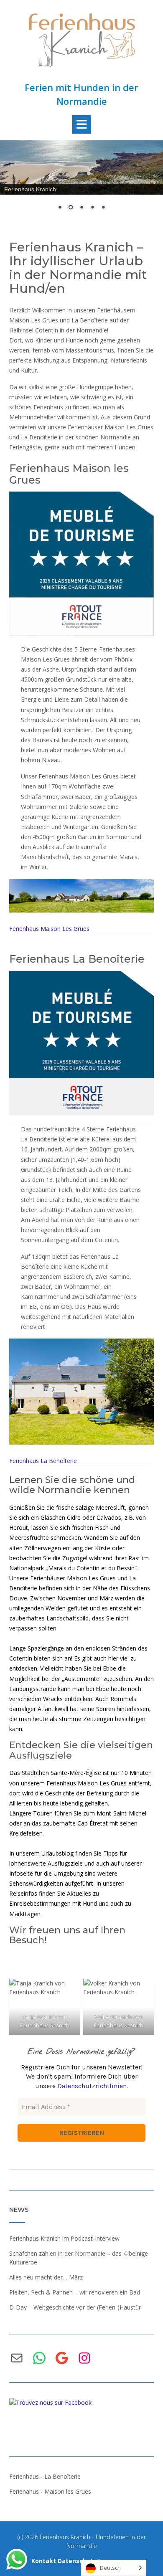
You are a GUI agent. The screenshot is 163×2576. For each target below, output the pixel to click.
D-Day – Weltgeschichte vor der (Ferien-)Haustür (75, 2307)
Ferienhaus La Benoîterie (77, 959)
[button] (82, 124)
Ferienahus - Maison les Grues (50, 2491)
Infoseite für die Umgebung (46, 1873)
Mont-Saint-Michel (121, 1813)
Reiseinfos (23, 1893)
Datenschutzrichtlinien (92, 2086)
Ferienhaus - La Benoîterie (45, 2476)
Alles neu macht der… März (46, 2277)
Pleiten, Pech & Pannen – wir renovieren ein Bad (75, 2292)
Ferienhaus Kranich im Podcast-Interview (64, 2238)
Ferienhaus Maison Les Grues (49, 929)
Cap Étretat (93, 1823)
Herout (19, 1528)
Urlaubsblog (57, 1853)
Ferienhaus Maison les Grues (69, 474)
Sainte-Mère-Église (76, 1773)
